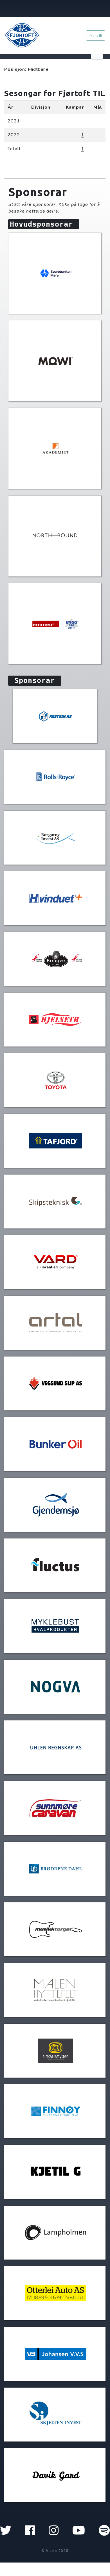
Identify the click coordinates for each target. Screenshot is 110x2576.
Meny (94, 36)
